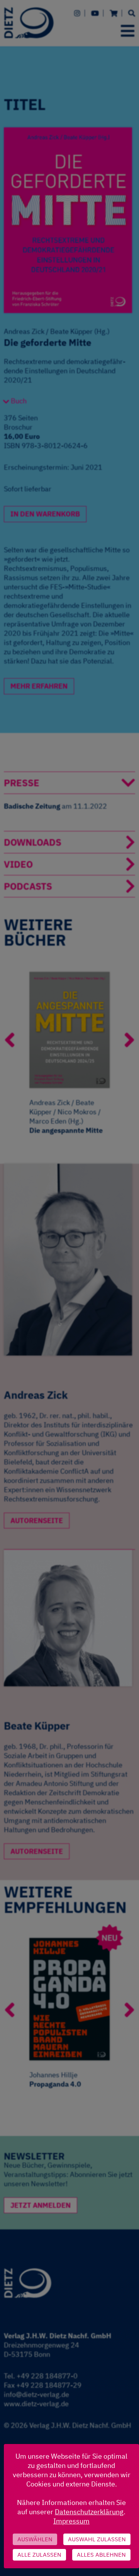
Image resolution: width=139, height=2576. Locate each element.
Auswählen (35, 2539)
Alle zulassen (39, 2555)
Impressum (71, 2521)
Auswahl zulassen (97, 2539)
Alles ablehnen (101, 2555)
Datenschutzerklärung (89, 2512)
